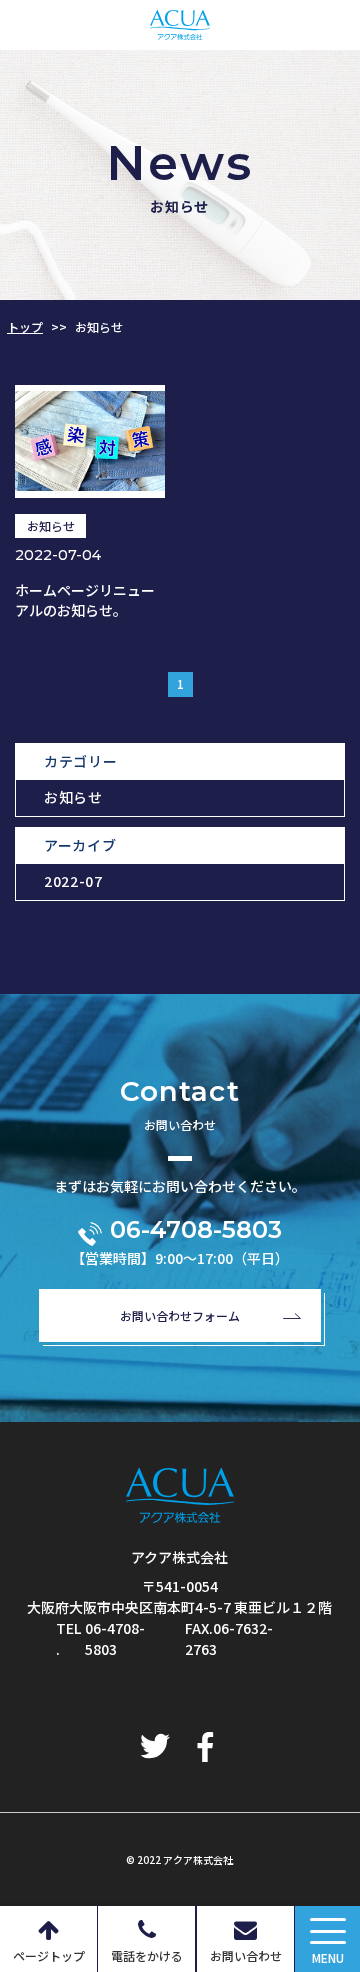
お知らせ (73, 797)
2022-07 (73, 881)
